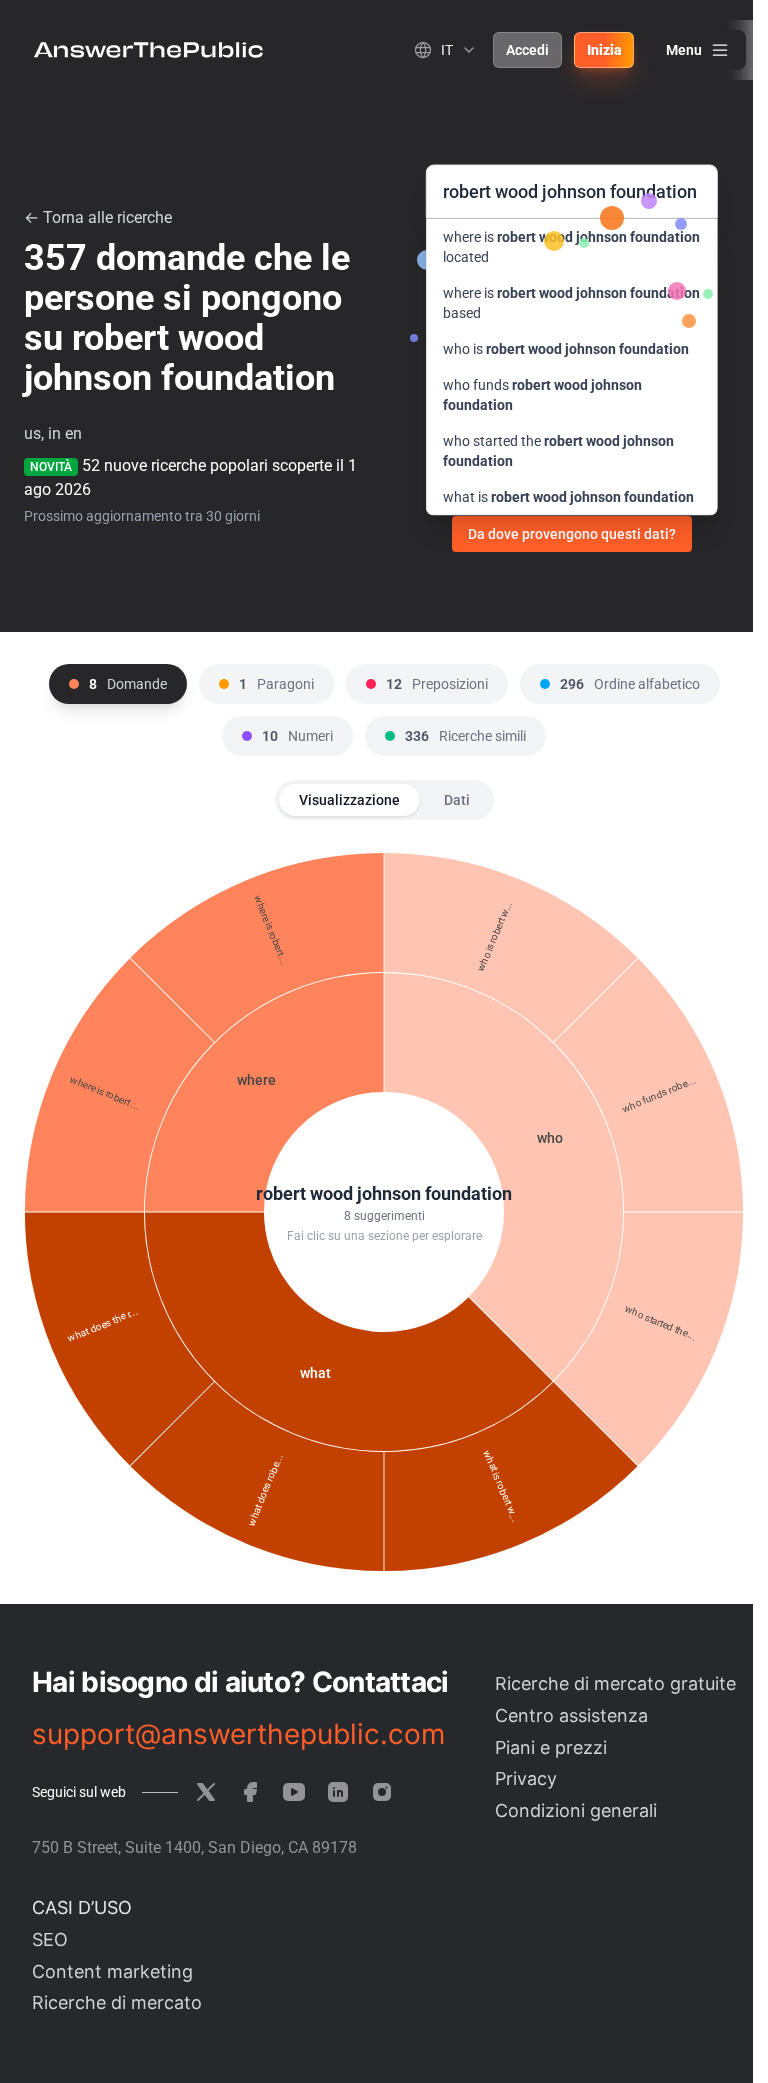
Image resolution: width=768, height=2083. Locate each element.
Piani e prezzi (551, 1747)
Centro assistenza (571, 1715)
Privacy (526, 1778)
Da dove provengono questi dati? (572, 534)
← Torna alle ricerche (98, 217)
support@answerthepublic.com (238, 1734)
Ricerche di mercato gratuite (615, 1683)
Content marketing (112, 1971)
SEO (50, 1939)
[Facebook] (250, 1792)
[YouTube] (294, 1792)
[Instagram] (382, 1792)
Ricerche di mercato (117, 2002)
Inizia (604, 50)
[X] (206, 1792)
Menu (684, 50)
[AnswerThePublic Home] (148, 50)
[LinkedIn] (338, 1792)
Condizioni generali (576, 1810)
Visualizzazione (349, 800)
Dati (457, 800)
